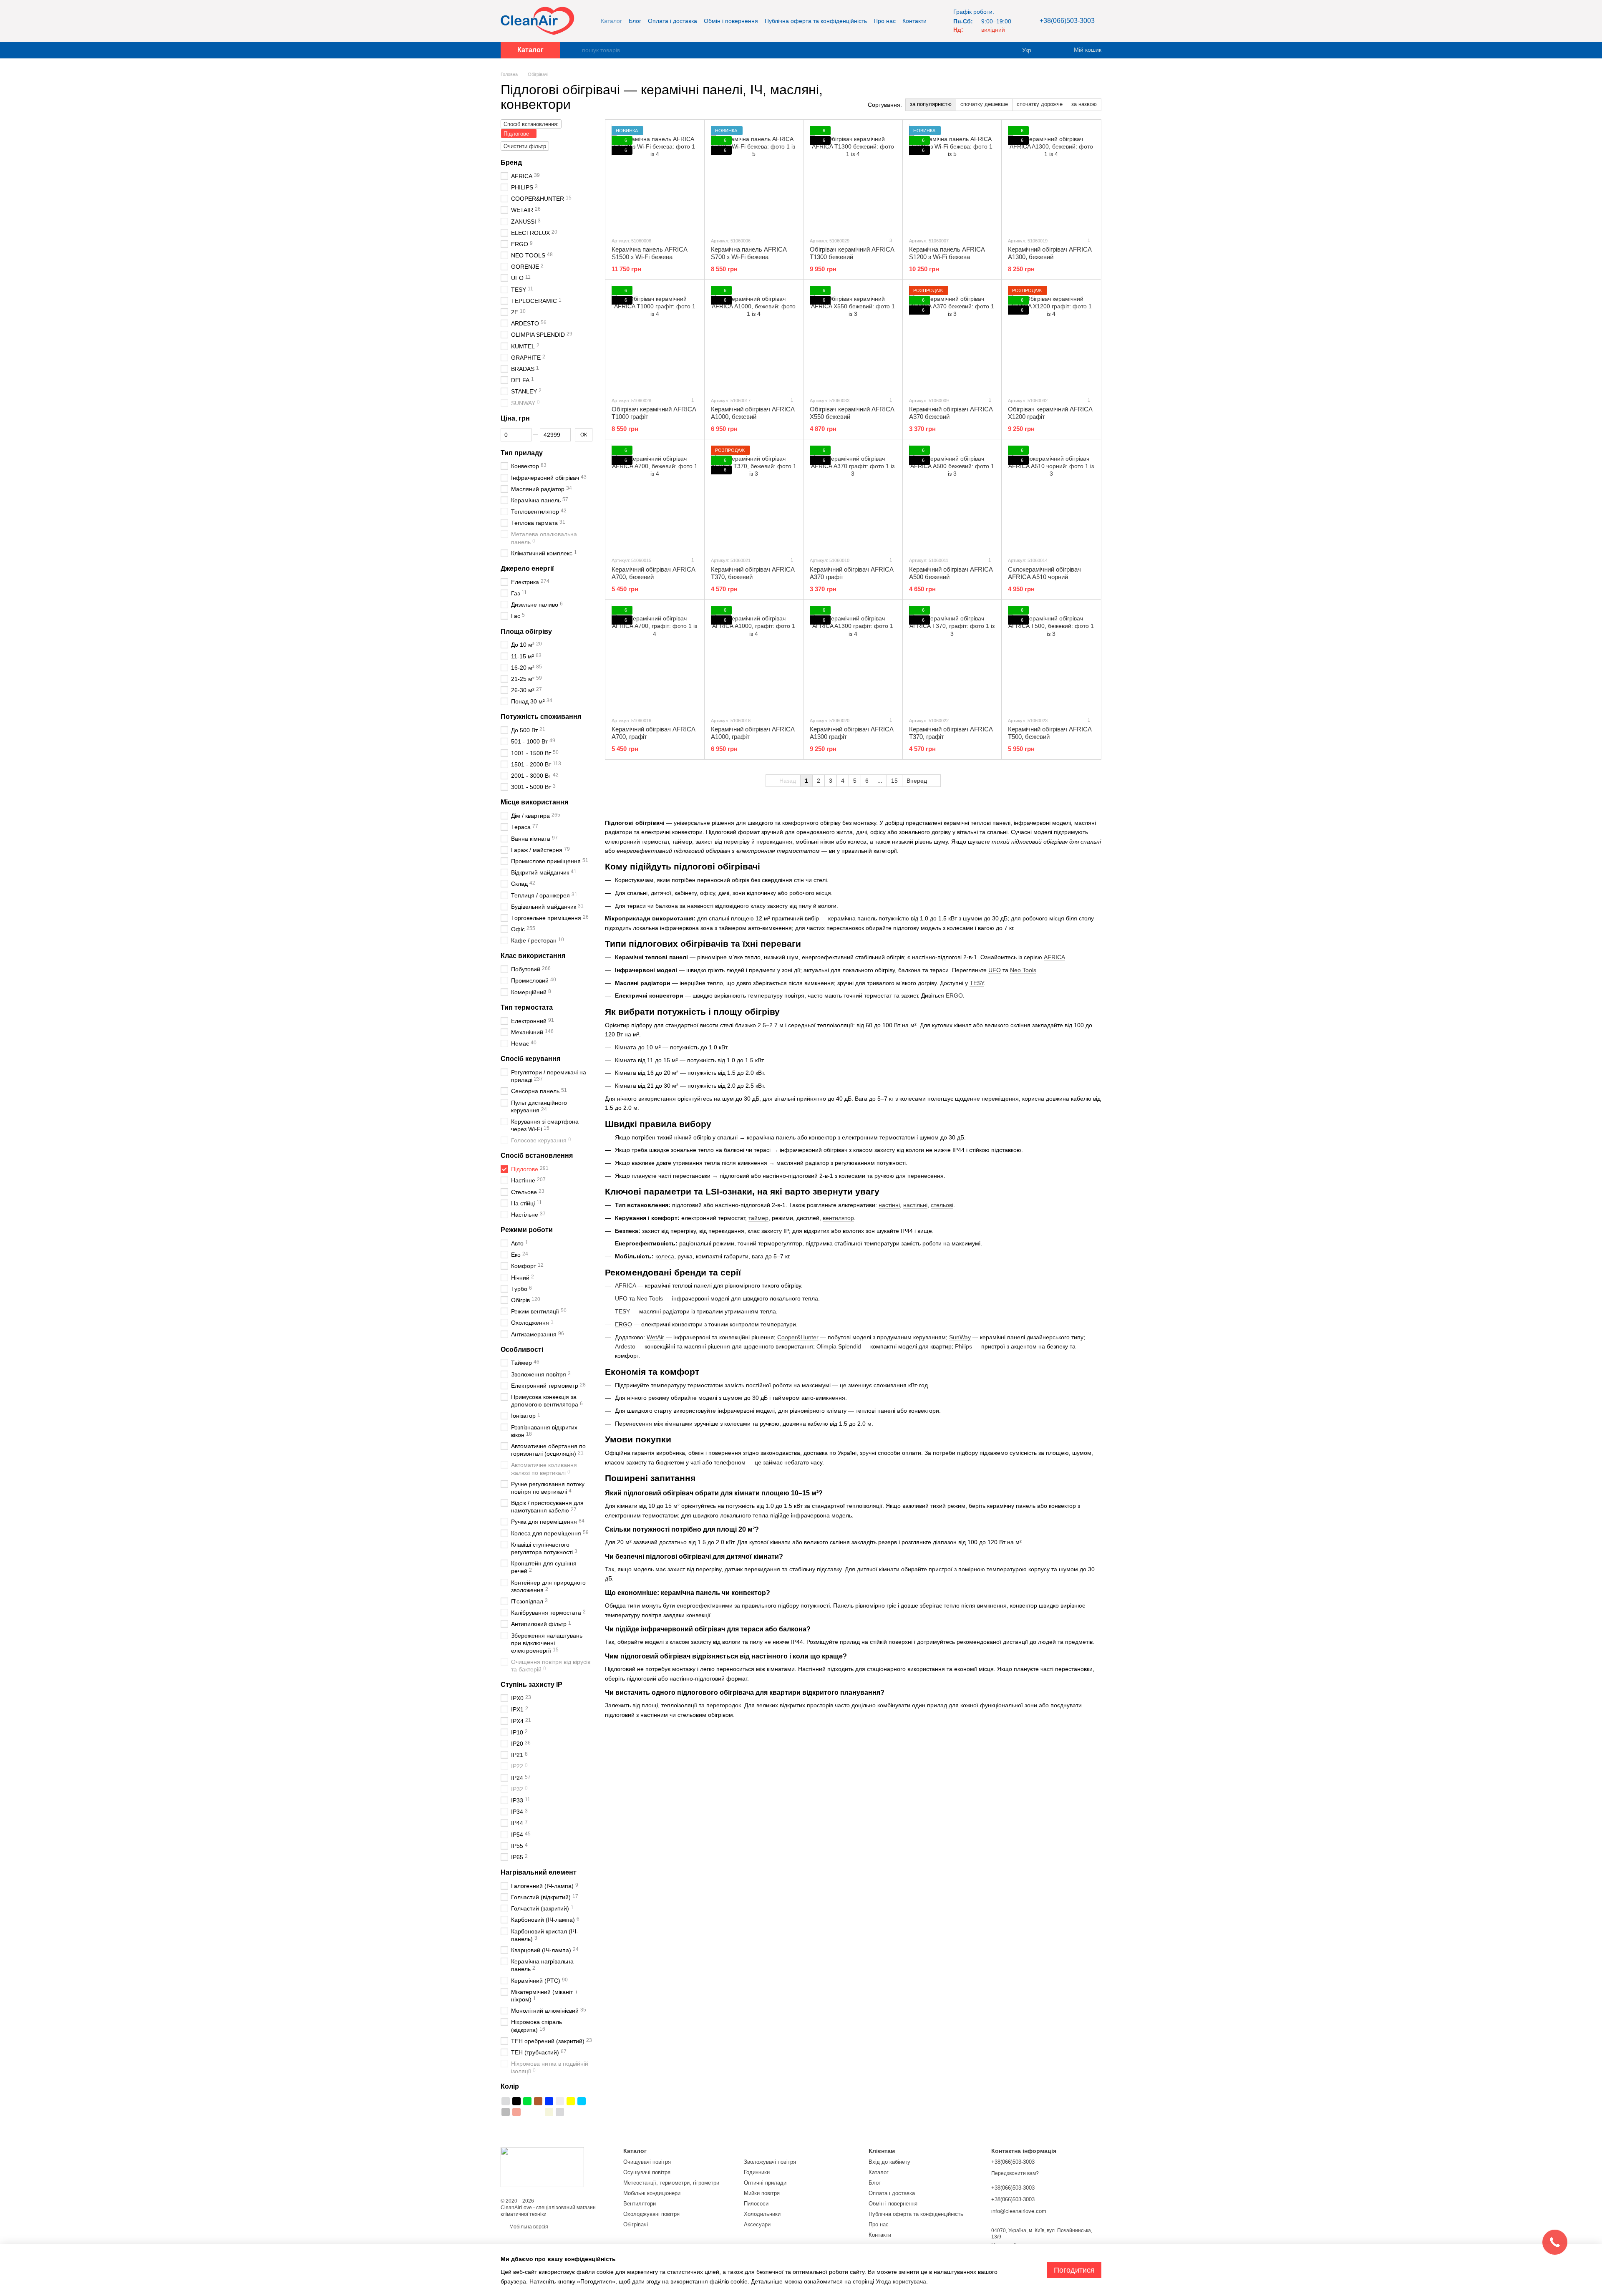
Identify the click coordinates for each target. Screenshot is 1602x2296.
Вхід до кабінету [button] (889, 2162)
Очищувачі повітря (647, 2162)
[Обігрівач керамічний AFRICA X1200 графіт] (1051, 338)
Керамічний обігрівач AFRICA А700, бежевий (653, 573)
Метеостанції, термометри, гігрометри (671, 2183)
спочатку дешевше (984, 104)
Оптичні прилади (765, 2183)
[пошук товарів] (575, 50)
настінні (889, 1205)
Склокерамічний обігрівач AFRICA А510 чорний (1044, 573)
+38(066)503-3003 (1067, 21)
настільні (915, 1205)
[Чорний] (516, 2101)
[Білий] (560, 2101)
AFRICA (1054, 957)
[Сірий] (506, 2112)
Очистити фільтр (525, 146)
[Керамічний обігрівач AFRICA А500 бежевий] (952, 498)
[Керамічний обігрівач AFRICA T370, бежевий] (754, 498)
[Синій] (549, 2101)
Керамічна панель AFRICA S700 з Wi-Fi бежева (749, 253)
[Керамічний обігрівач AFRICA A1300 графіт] (853, 658)
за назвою (1084, 104)
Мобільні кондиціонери (652, 2193)
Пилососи (756, 2204)
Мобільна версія (528, 2227)
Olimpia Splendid (839, 1346)
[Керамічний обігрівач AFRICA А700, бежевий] (655, 498)
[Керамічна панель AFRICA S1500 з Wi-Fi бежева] (655, 178)
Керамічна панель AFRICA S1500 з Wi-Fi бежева (649, 253)
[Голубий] (582, 2101)
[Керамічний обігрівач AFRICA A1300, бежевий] (1051, 178)
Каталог (611, 21)
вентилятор (838, 1218)
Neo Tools (1023, 970)
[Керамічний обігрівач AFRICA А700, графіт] (655, 658)
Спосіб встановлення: (531, 124)
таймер (758, 1218)
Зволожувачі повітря (770, 2162)
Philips (963, 1346)
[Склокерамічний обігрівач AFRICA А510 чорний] (1051, 498)
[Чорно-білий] (538, 2112)
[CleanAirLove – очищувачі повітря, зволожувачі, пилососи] (542, 2167)
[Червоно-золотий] (516, 2112)
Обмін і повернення (731, 21)
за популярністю (931, 104)
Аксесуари (757, 2224)
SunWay (960, 1337)
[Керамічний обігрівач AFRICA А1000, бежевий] (754, 338)
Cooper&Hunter (798, 1337)
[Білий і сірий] (527, 2112)
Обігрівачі (636, 2224)
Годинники (757, 2172)
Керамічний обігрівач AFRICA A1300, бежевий (1050, 253)
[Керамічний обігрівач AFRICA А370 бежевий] (952, 338)
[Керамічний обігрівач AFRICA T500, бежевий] (1051, 658)
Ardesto (625, 1346)
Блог (635, 21)
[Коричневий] (538, 2101)
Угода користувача (901, 2281)
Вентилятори (640, 2204)
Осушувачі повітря (647, 2172)
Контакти (914, 21)
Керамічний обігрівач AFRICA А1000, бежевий (753, 413)
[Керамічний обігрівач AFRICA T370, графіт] (952, 658)
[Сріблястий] (506, 2101)
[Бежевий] (549, 2112)
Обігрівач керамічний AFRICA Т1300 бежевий (852, 253)
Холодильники (762, 2214)
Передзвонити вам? (1015, 2173)
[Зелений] (527, 2101)
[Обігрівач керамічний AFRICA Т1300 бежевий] (853, 178)
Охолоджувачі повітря (651, 2214)
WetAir (655, 1337)
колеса (665, 1256)
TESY (977, 983)
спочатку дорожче (1040, 104)
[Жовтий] (571, 2101)
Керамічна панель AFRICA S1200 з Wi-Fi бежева (947, 253)
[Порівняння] (1051, 50)
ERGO (954, 996)
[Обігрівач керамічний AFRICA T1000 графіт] (655, 338)
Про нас (885, 21)
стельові (942, 1205)
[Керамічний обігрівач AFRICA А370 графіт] (853, 498)
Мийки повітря (762, 2193)
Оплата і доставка (673, 21)
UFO (995, 970)
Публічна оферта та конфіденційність (816, 21)
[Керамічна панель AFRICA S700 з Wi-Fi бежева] (754, 178)
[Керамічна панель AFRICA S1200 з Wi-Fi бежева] (952, 178)
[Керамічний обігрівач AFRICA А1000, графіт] (754, 658)
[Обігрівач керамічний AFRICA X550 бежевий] (853, 338)
